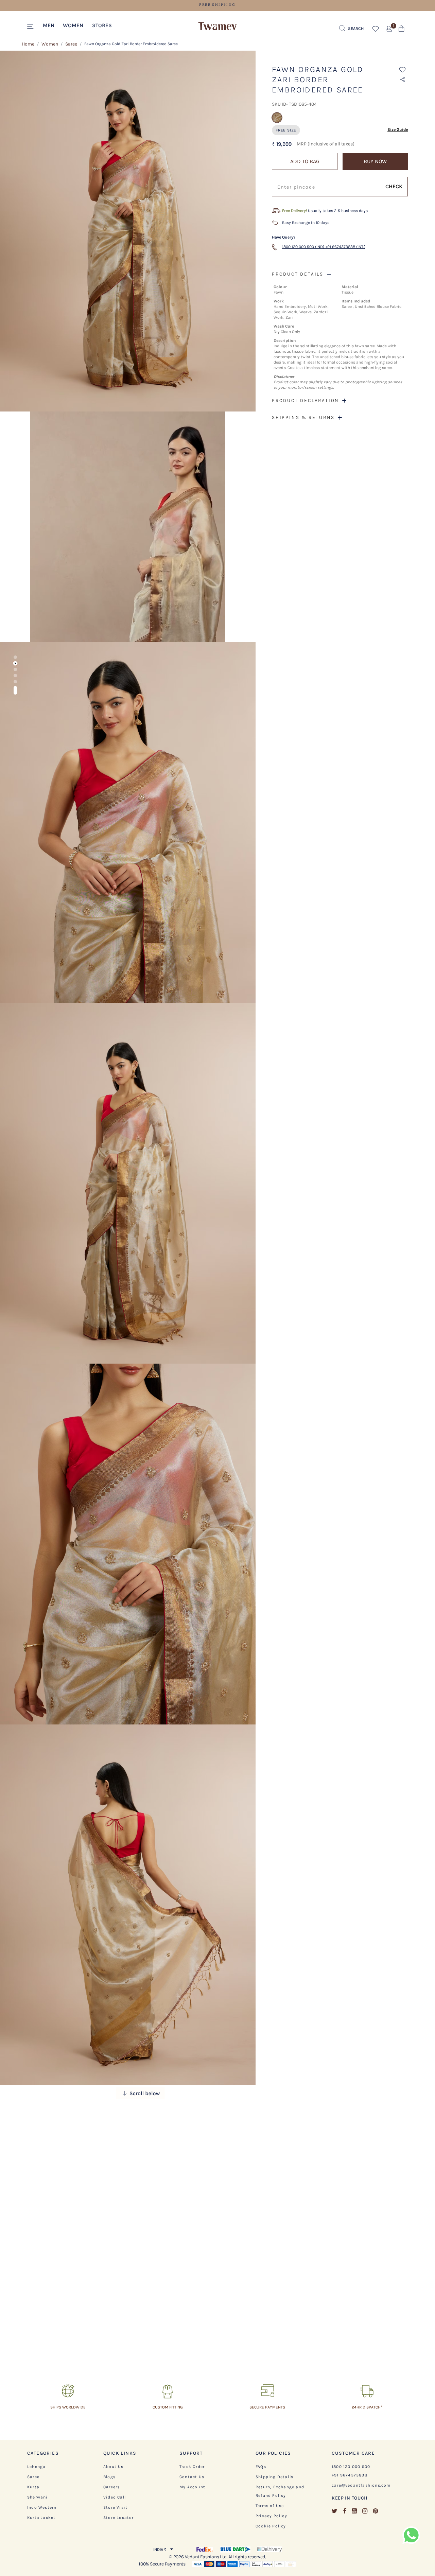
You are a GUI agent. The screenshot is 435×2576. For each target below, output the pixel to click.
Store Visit (115, 2507)
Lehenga (36, 2467)
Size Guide (398, 129)
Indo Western (42, 2507)
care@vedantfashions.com (361, 2485)
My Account (192, 2487)
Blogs (109, 2477)
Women (50, 44)
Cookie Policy (271, 2526)
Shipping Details (274, 2477)
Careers (111, 2487)
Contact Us (192, 2477)
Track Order (192, 2467)
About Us (114, 2467)
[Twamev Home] (217, 27)
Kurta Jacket (41, 2518)
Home (28, 44)
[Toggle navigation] (31, 27)
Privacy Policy (271, 2516)
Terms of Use (270, 2506)
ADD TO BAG (305, 161)
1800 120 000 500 (351, 2467)
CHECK (394, 186)
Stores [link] (102, 25)
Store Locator (119, 2518)
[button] (49, 25)
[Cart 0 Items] (402, 30)
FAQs (261, 2467)
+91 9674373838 (350, 2475)
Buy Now (375, 161)
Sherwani (38, 2497)
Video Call (115, 2497)
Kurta (33, 2487)
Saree (71, 44)
